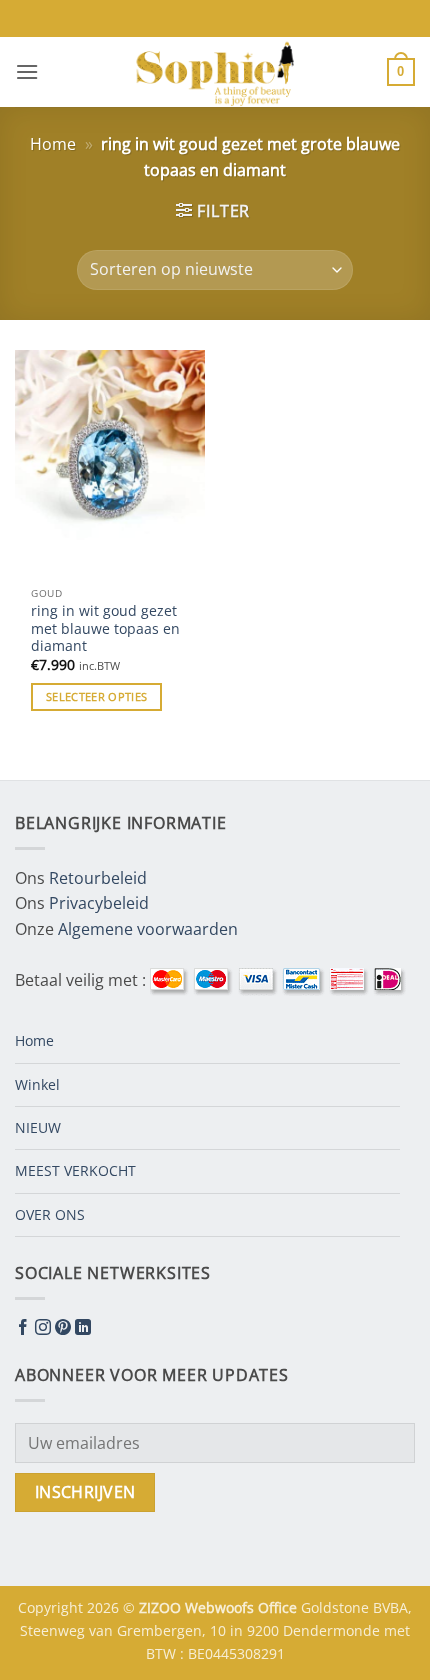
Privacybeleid (99, 903)
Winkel (37, 1084)
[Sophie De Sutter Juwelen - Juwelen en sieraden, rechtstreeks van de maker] (215, 72)
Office (279, 1607)
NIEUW (38, 1127)
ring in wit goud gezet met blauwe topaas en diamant (105, 628)
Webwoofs (221, 1607)
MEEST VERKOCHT (75, 1170)
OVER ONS (50, 1214)
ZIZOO (162, 1607)
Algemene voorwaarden (148, 929)
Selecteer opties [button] (96, 696)
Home (53, 144)
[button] (27, 71)
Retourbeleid (98, 878)
